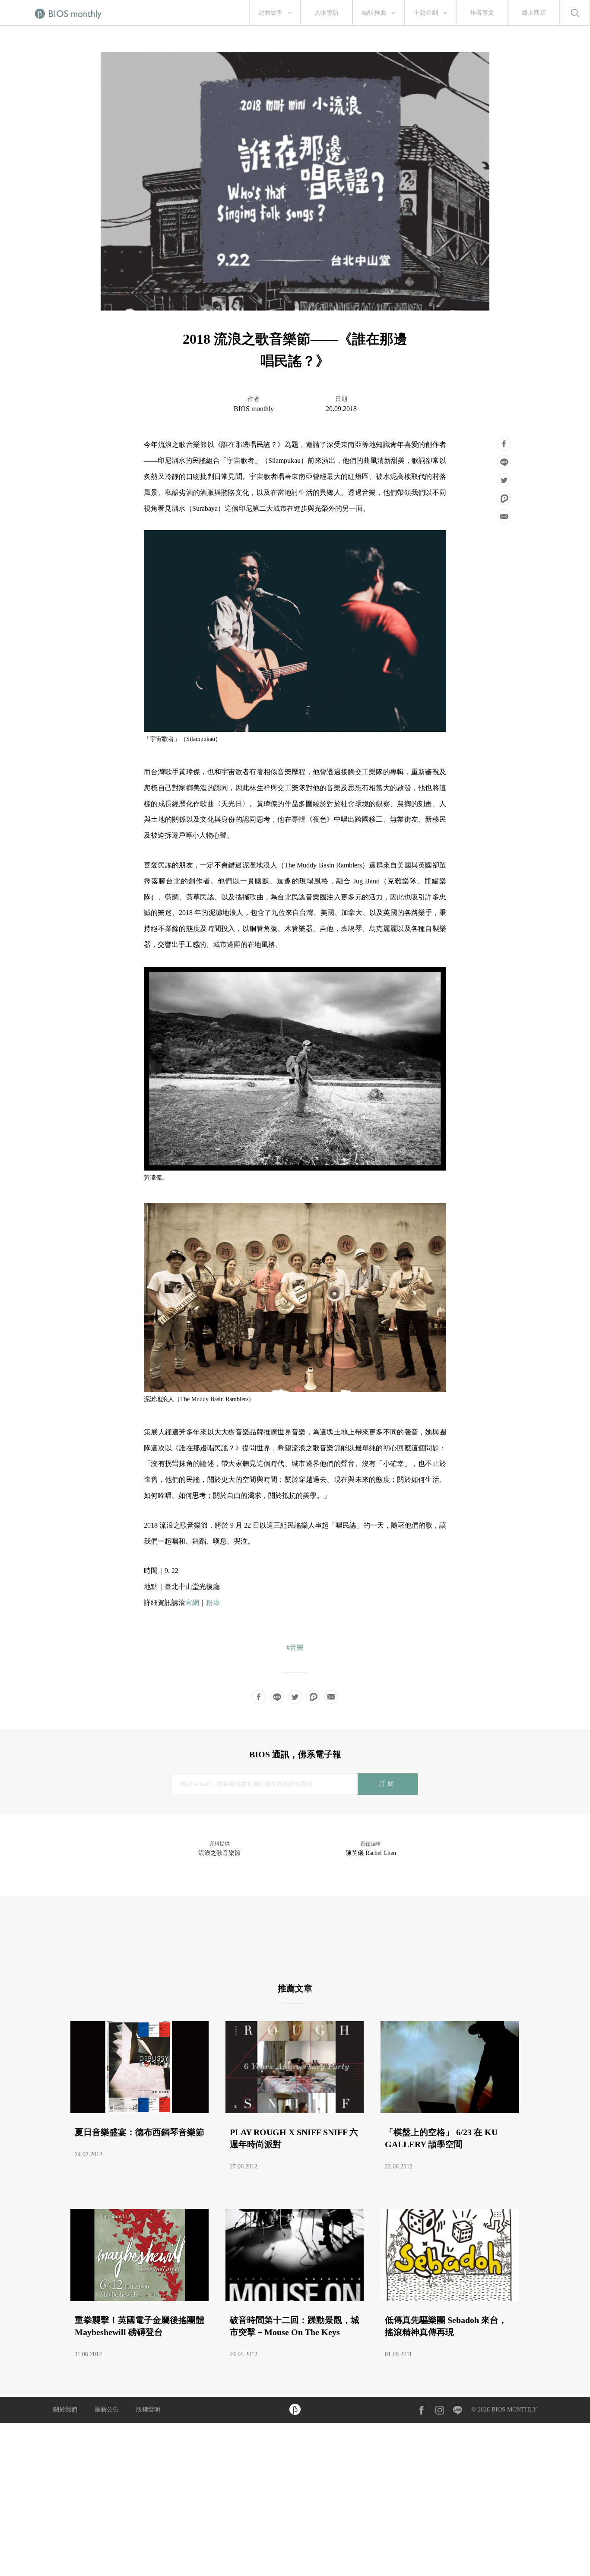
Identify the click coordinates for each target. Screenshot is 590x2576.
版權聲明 (148, 2410)
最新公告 (107, 2410)
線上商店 (534, 13)
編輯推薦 (374, 13)
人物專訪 (327, 13)
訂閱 (388, 1784)
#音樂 (295, 1647)
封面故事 (270, 13)
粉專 (213, 1603)
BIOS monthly (254, 409)
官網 (192, 1603)
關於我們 (65, 2410)
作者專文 (482, 13)
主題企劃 (426, 13)
